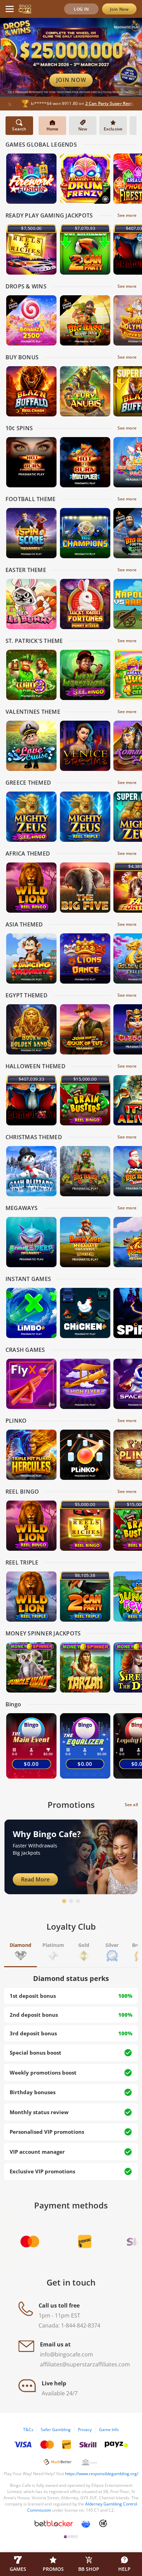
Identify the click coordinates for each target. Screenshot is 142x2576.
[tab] (21, 1953)
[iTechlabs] (86, 2523)
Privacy (85, 2430)
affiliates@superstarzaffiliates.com (85, 2364)
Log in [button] (81, 9)
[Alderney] (71, 2537)
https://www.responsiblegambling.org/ (102, 2474)
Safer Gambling (56, 2430)
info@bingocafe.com (67, 2354)
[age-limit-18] (103, 2523)
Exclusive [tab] (113, 129)
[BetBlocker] (54, 2523)
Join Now (119, 9)
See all (131, 1805)
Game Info (109, 2430)
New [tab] (83, 129)
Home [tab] (53, 129)
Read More (35, 1879)
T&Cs (28, 2430)
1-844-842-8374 (81, 2325)
